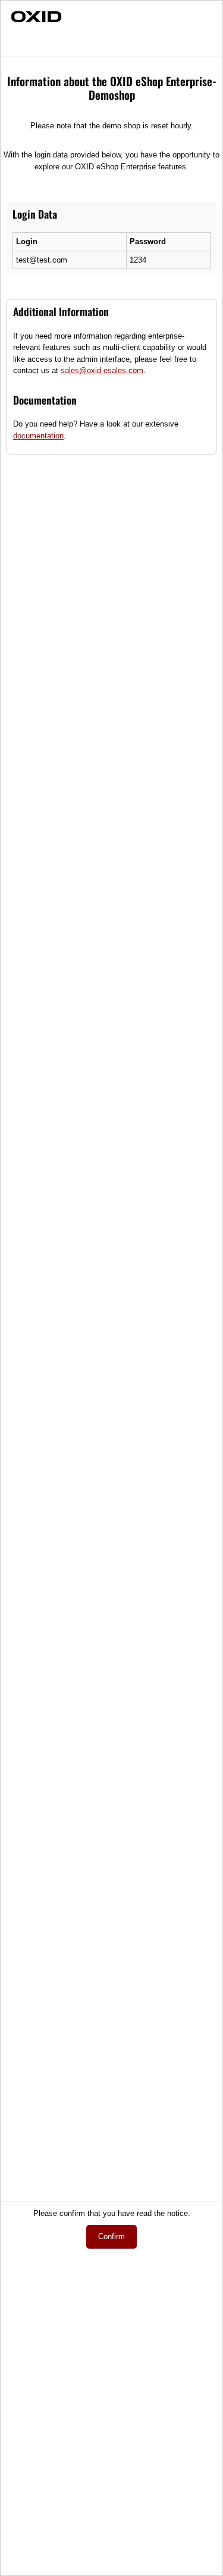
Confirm (111, 2236)
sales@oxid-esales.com (102, 370)
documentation (38, 436)
